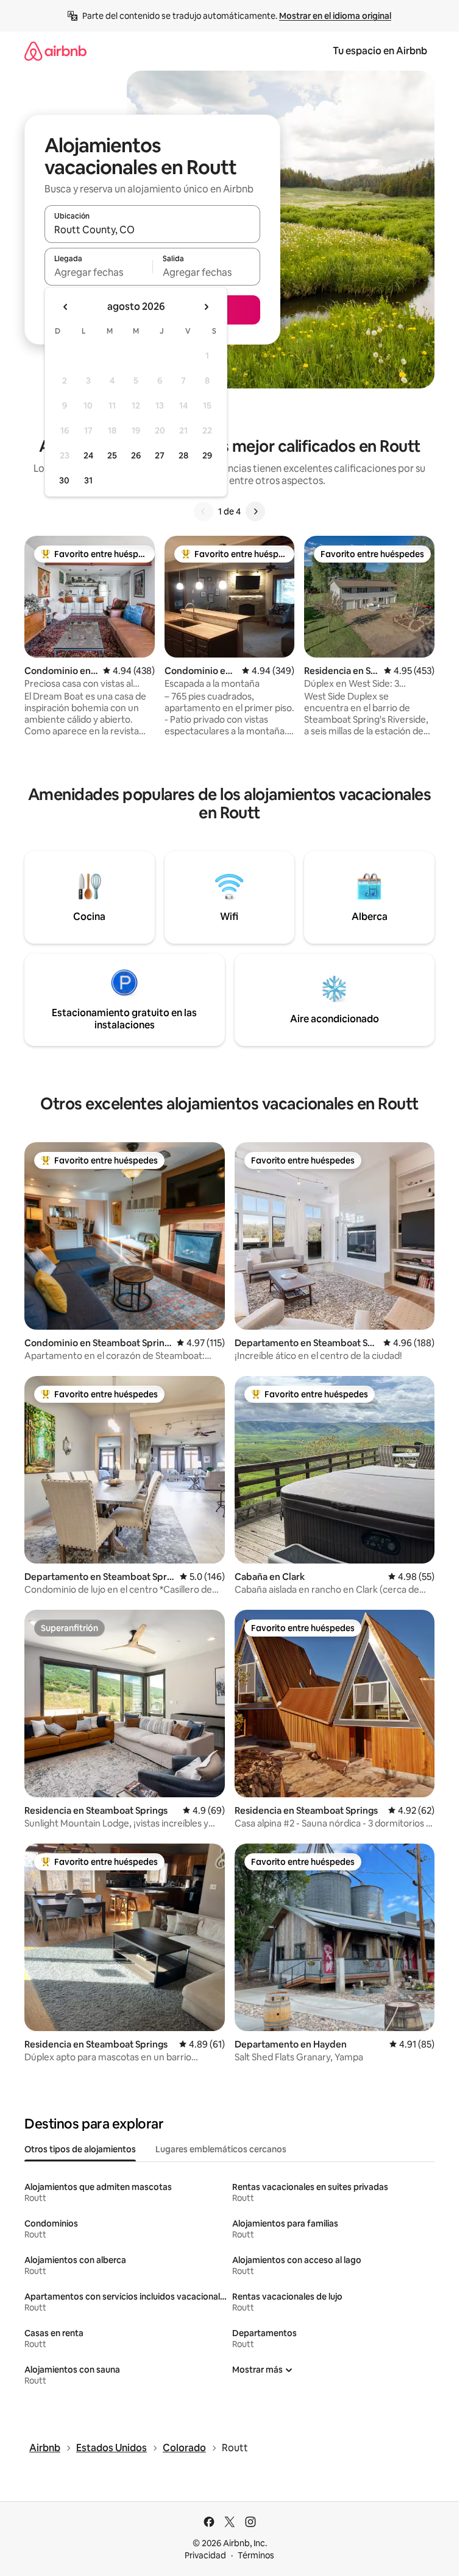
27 (160, 455)
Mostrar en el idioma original (335, 16)
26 (136, 455)
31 (88, 480)
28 (183, 455)
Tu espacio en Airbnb (380, 51)
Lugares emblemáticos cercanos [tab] (221, 2149)
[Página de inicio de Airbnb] (55, 51)
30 (64, 480)
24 (88, 455)
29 (207, 455)
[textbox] (98, 272)
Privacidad (205, 2555)
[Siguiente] (255, 511)
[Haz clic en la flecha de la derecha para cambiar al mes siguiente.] (206, 307)
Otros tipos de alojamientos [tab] (80, 2149)
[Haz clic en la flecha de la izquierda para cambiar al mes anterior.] (66, 307)
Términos (256, 2555)
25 (112, 455)
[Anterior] (204, 511)
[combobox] (152, 230)
